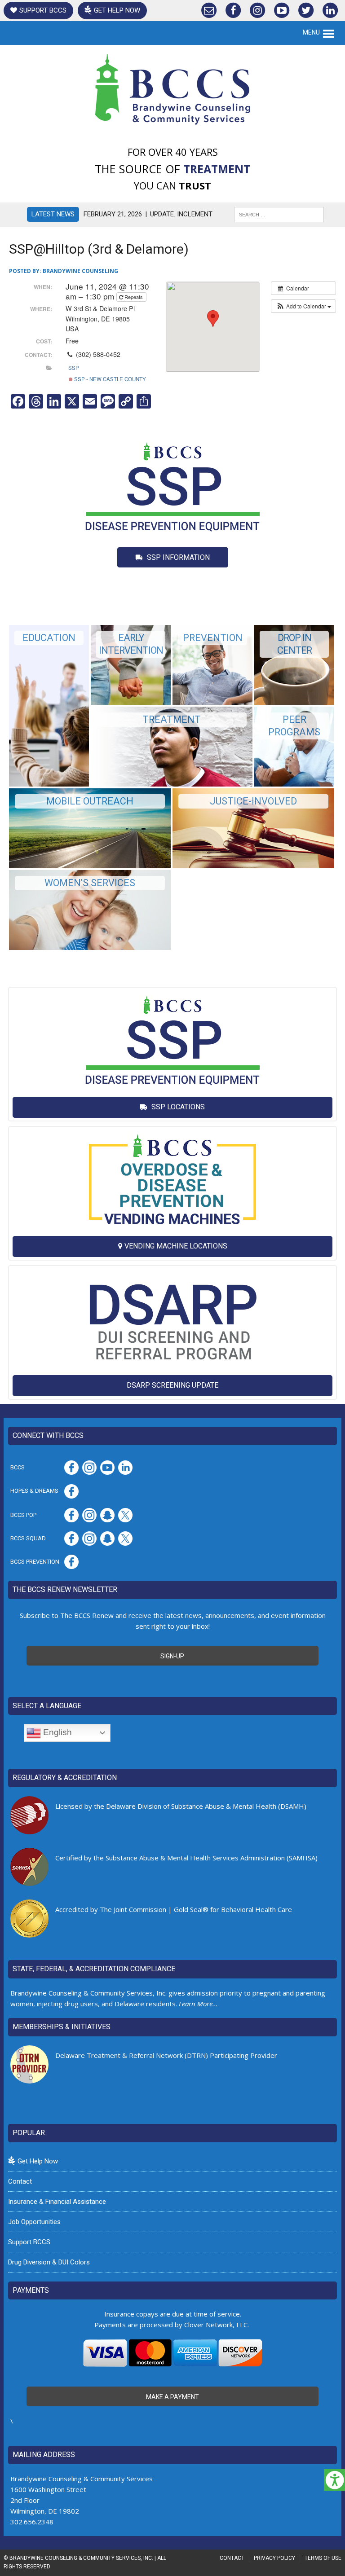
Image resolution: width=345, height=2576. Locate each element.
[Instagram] (257, 8)
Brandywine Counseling (80, 271)
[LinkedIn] (330, 8)
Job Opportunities (34, 2222)
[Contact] (209, 8)
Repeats (134, 297)
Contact (20, 2181)
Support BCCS (43, 10)
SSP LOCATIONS (177, 1107)
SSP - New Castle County (109, 379)
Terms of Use (323, 2558)
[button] (303, 306)
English (56, 1732)
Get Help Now (117, 10)
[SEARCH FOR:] (279, 214)
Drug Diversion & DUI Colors (49, 2262)
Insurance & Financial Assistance (57, 2202)
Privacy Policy (274, 2558)
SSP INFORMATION (177, 557)
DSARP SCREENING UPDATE (172, 1385)
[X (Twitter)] (306, 8)
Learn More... (198, 2004)
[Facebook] (233, 8)
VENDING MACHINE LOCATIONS (176, 1246)
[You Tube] (282, 8)
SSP (74, 368)
